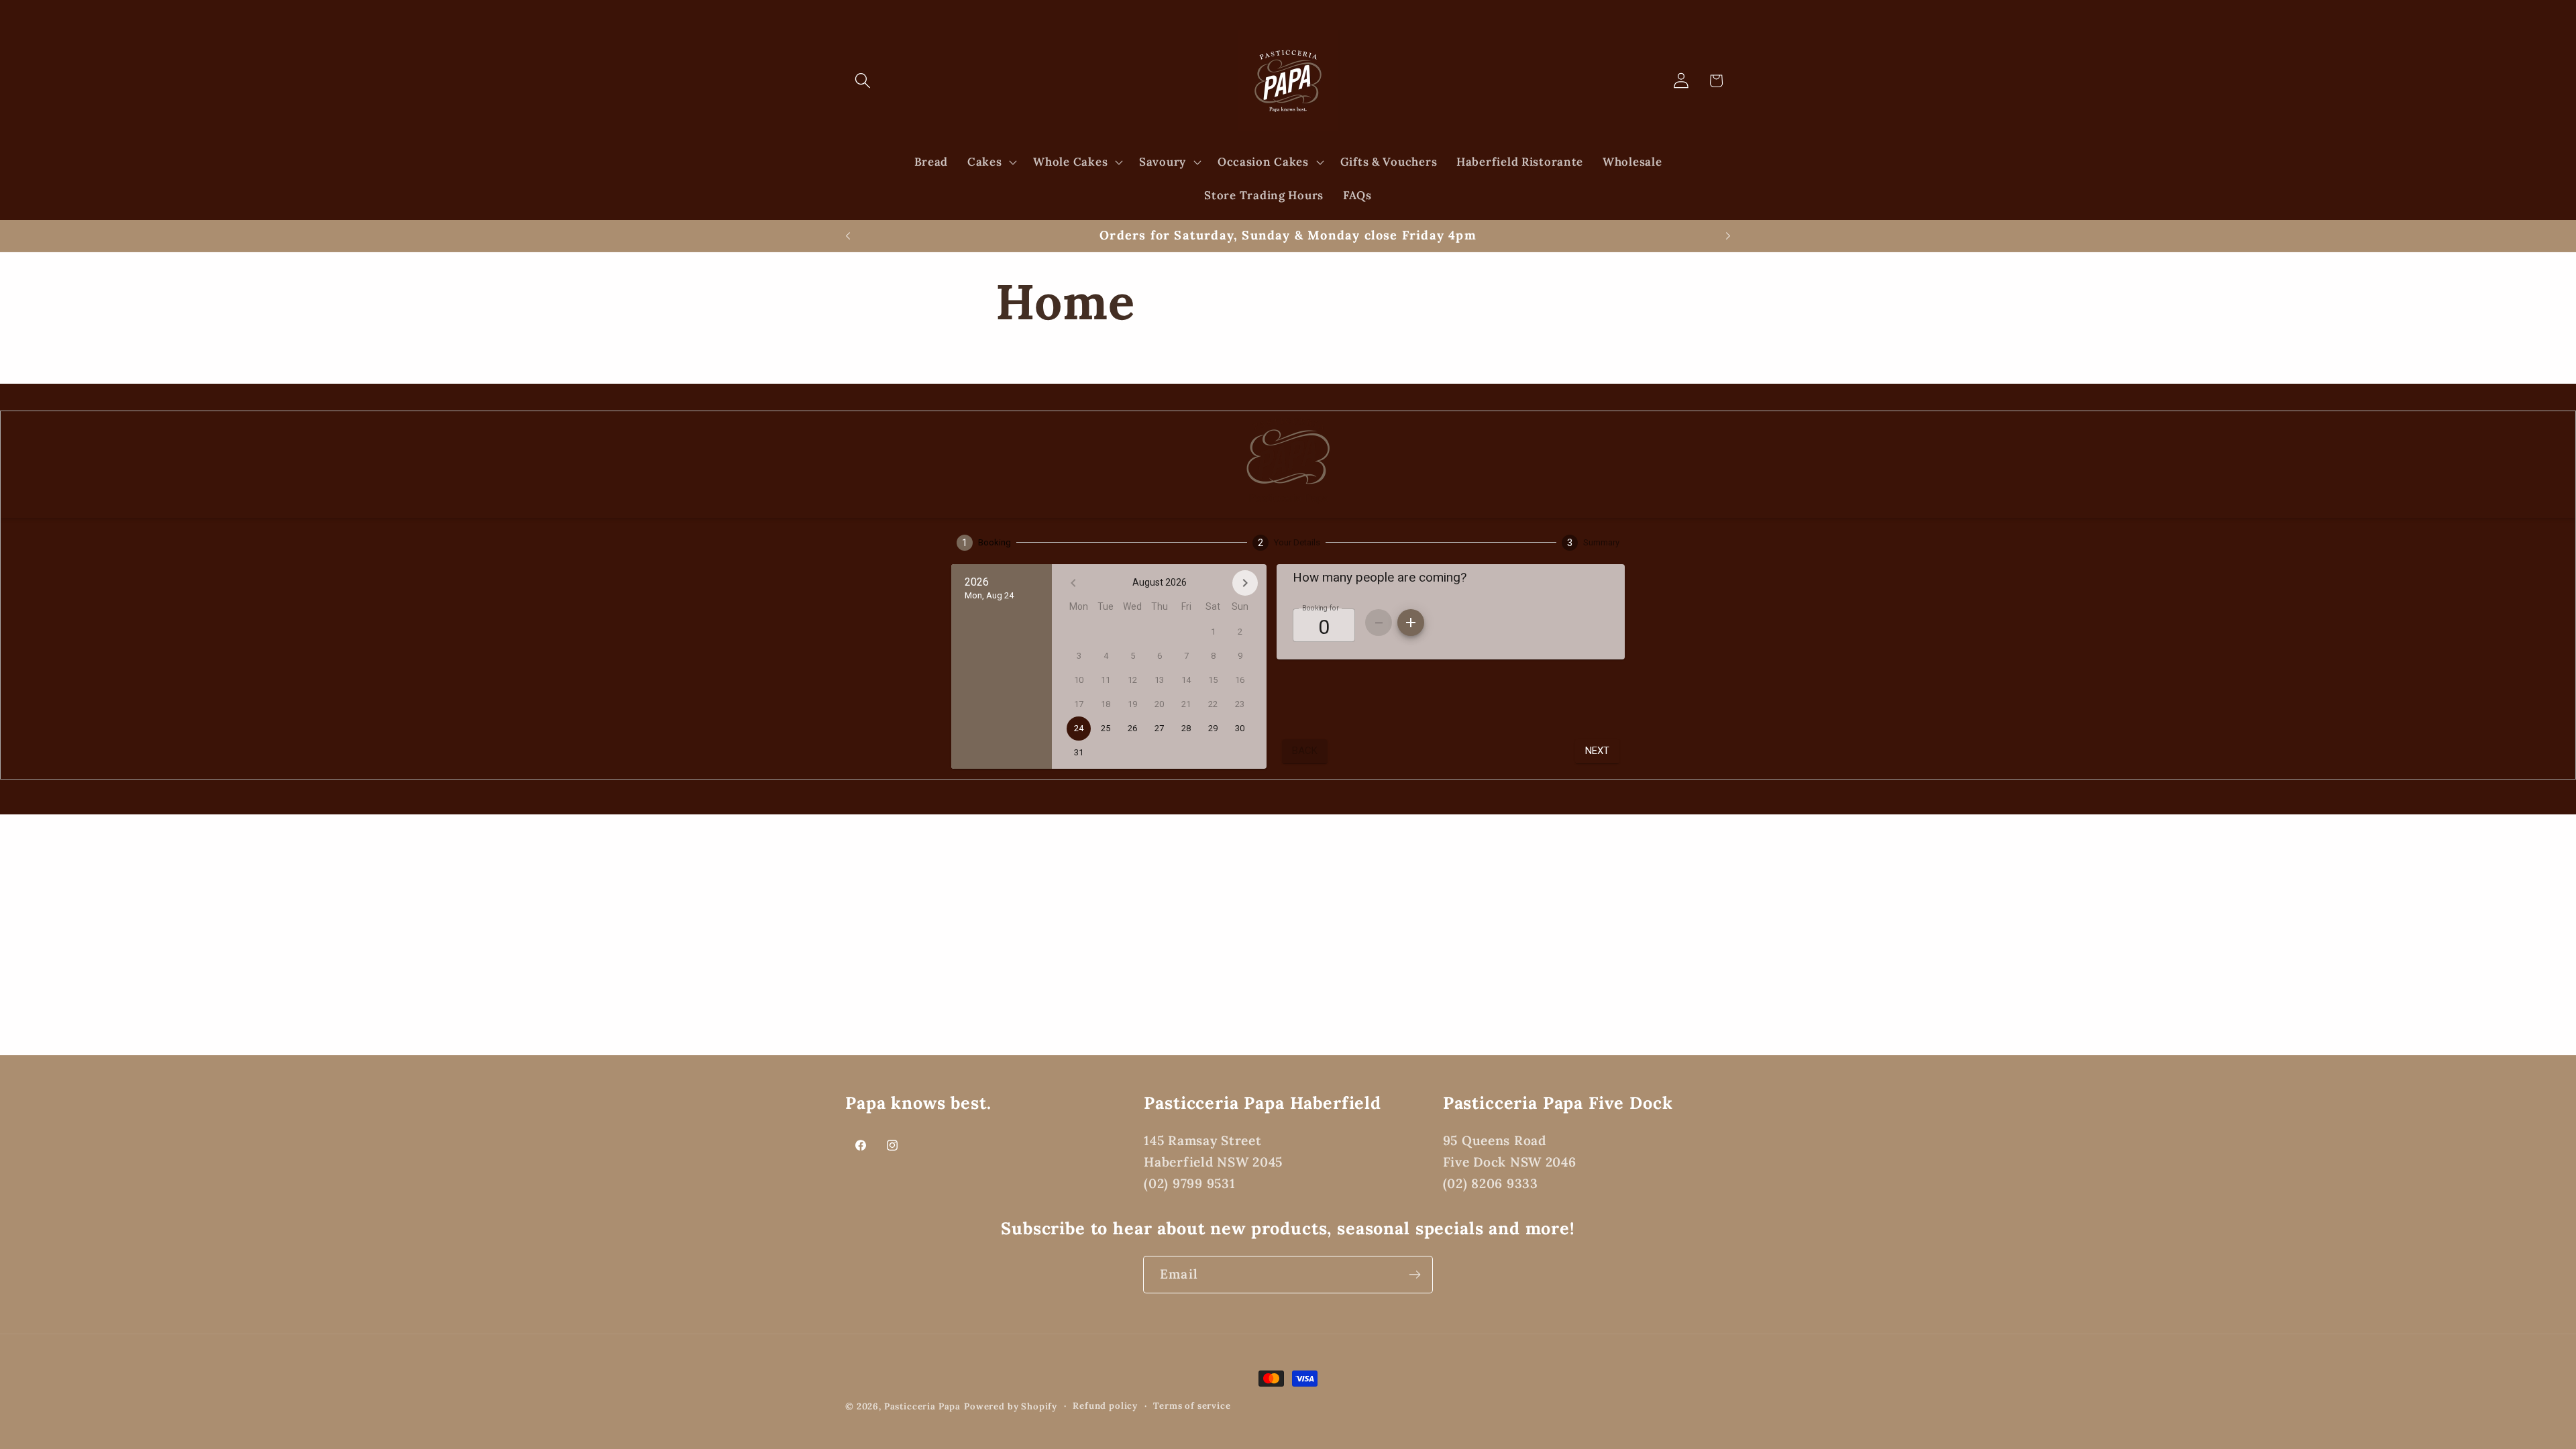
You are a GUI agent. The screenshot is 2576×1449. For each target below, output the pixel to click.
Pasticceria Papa (922, 1406)
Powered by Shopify (1011, 1406)
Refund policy (1105, 1406)
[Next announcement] (1728, 236)
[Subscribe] (1414, 1275)
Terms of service (1192, 1406)
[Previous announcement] (848, 236)
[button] (863, 81)
